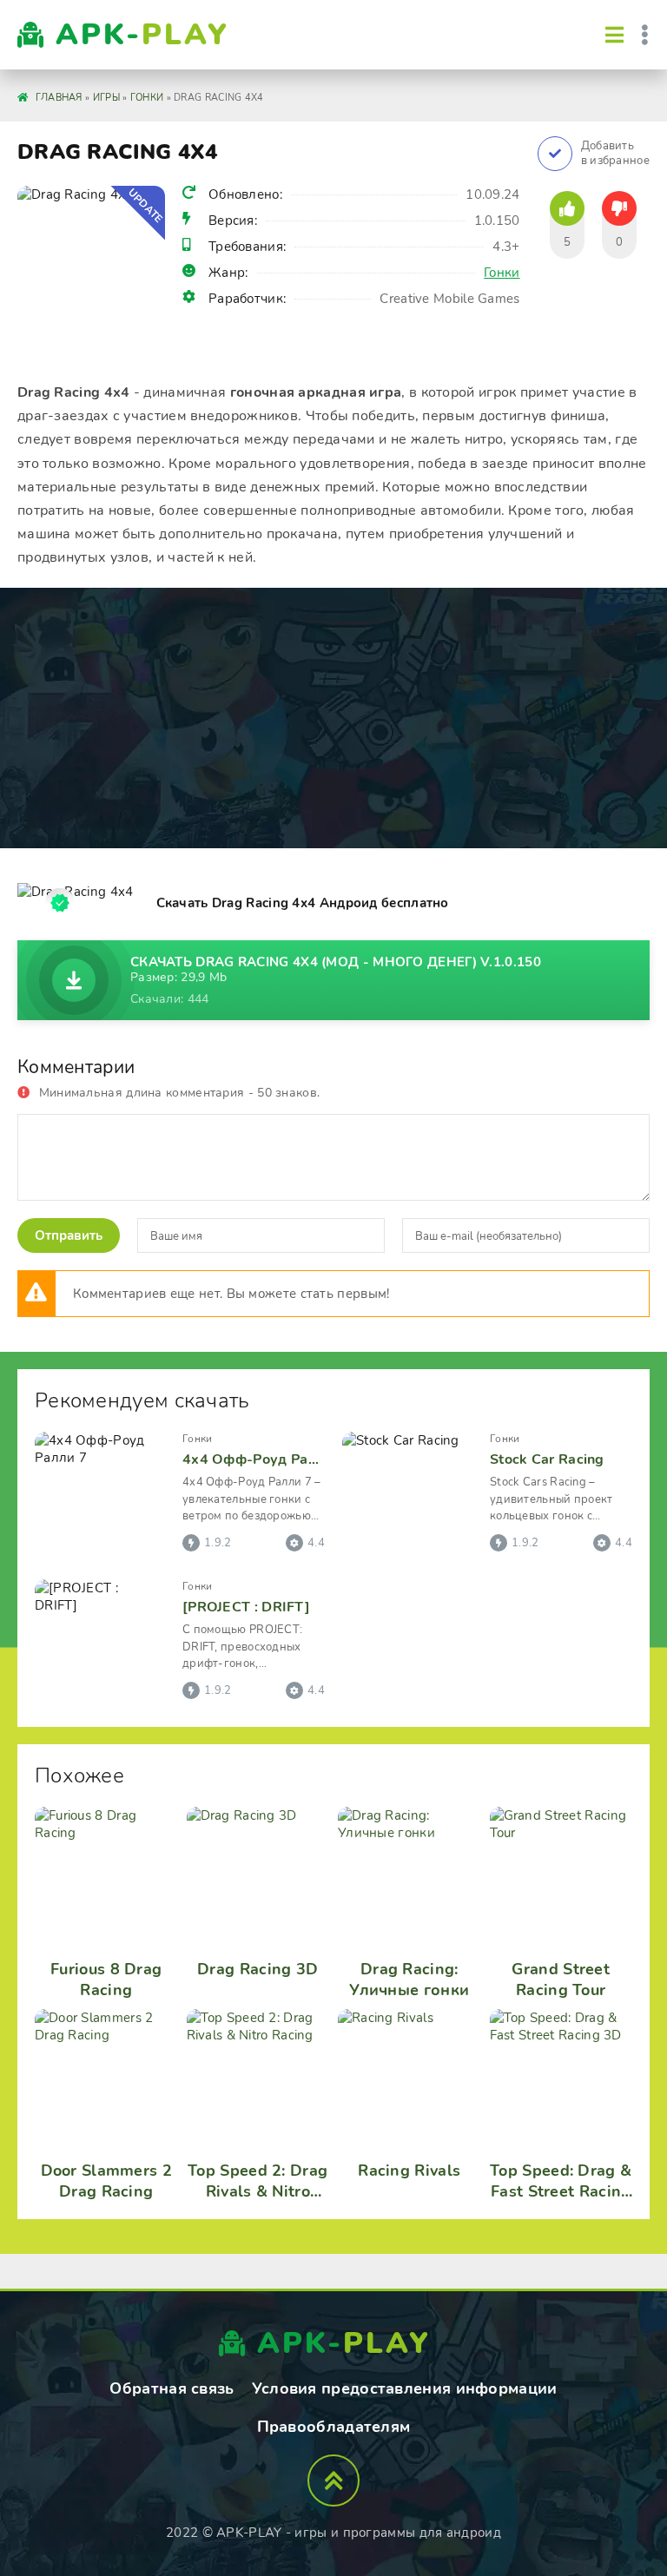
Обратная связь (172, 2388)
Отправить (69, 1235)
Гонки (502, 273)
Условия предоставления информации (405, 2388)
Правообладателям (334, 2427)
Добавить (615, 154)
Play (142, 35)
